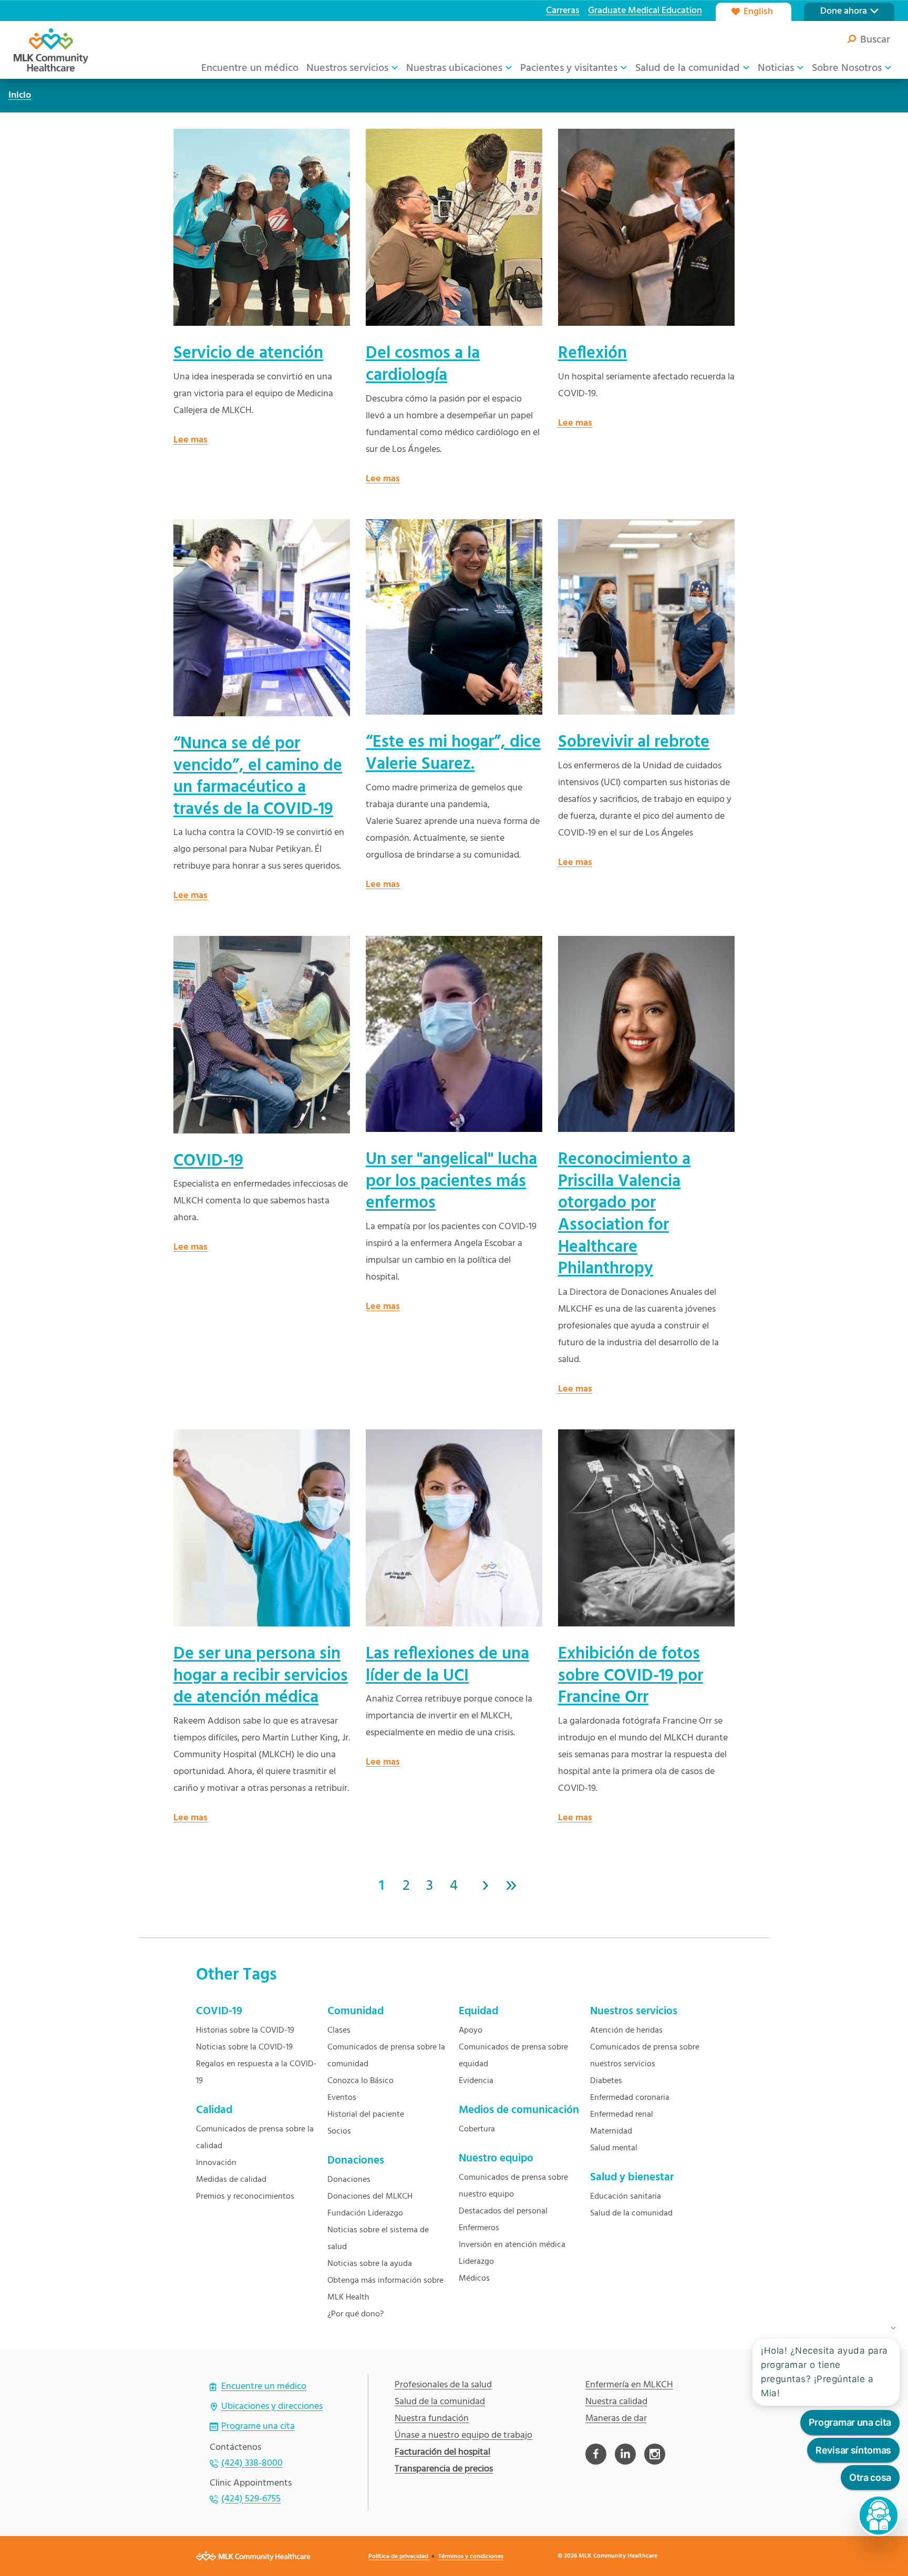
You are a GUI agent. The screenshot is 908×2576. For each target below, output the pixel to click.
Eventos (342, 2098)
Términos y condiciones (471, 2557)
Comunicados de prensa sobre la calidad (255, 2138)
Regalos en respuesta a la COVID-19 (256, 2073)
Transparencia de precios (444, 2469)
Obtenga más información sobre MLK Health (385, 2289)
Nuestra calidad (616, 2402)
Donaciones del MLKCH (370, 2197)
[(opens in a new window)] (596, 2454)
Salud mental (614, 2148)
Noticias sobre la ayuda (370, 2264)
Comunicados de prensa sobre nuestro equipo (513, 2186)
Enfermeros (479, 2228)
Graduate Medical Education (645, 11)
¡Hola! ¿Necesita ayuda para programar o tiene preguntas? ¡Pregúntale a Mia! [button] (824, 2372)
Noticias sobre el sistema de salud (378, 2239)
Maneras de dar (616, 2419)
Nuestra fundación (432, 2419)
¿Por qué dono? (355, 2314)
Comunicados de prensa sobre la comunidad (386, 2056)
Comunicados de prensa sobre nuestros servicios (645, 2056)
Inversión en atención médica (512, 2245)
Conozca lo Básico (360, 2081)
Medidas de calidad (231, 2180)
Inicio (20, 95)
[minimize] (893, 2328)
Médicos (474, 2279)
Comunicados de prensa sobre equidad (513, 2056)
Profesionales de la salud (443, 2385)
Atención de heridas (626, 2031)
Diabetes (606, 2081)
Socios (339, 2131)
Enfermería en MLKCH (629, 2385)
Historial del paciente (366, 2115)
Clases (339, 2031)
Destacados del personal (503, 2211)
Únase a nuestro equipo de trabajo (463, 2436)
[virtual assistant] (879, 2516)
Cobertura (477, 2129)
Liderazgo (476, 2262)
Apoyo (471, 2031)
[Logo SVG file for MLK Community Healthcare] (51, 50)
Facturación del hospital (442, 2453)
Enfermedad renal (622, 2115)
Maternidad (611, 2131)
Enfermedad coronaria (630, 2098)
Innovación (216, 2163)
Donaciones (349, 2180)
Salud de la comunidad (631, 2213)
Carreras (563, 11)
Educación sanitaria (626, 2197)
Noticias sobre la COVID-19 (244, 2047)
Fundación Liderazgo (365, 2213)
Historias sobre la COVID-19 (245, 2031)
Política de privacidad (399, 2557)
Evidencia (476, 2081)
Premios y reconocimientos (245, 2197)
